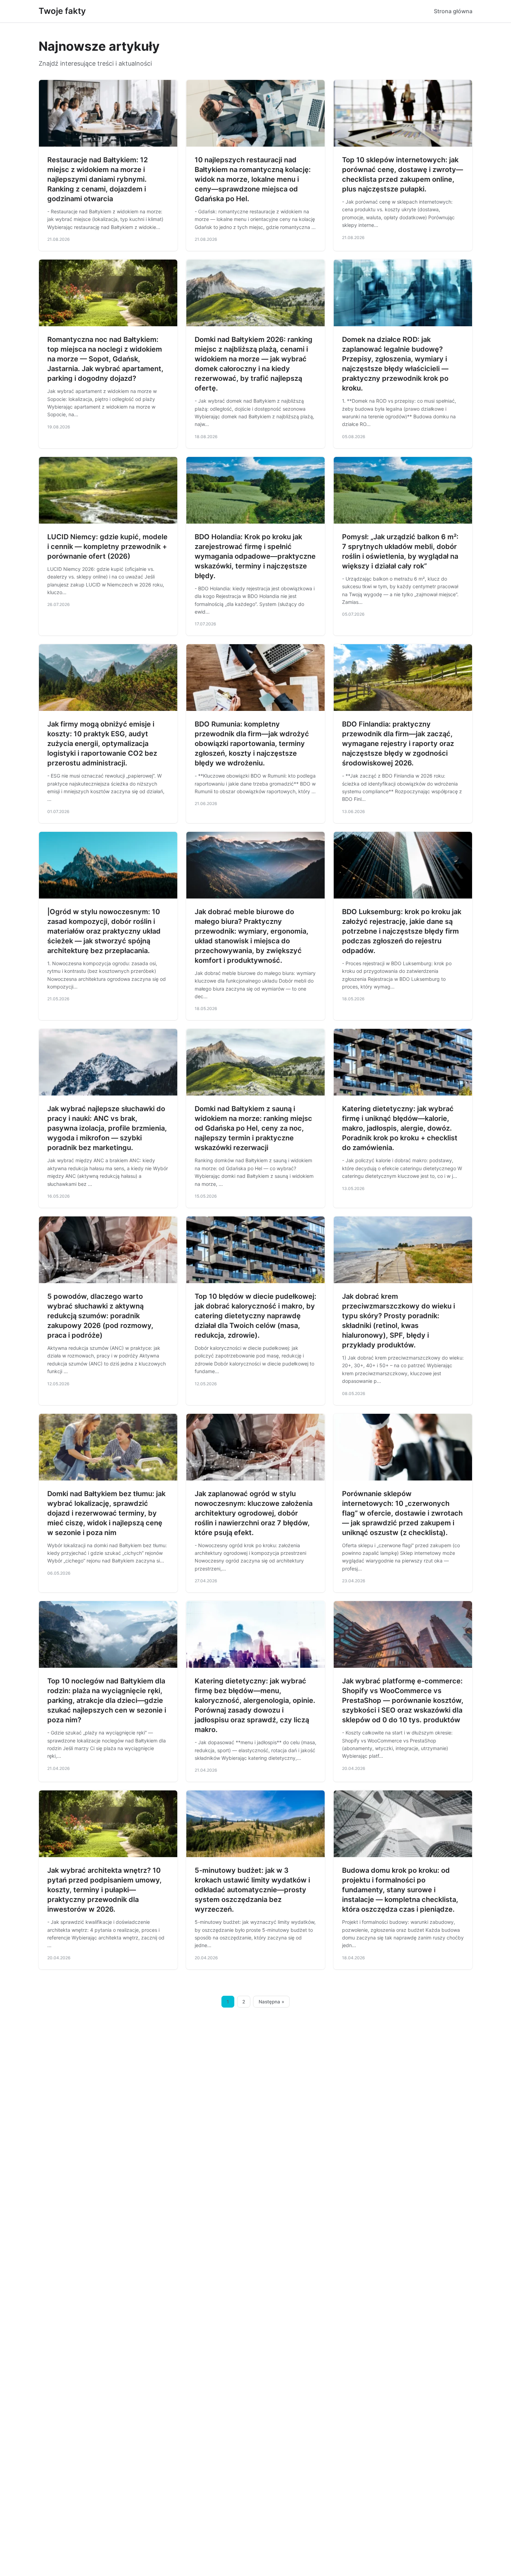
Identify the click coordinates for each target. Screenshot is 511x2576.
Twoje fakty (62, 11)
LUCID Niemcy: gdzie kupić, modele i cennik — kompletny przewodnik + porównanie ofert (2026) (107, 547)
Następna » (271, 2002)
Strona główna (453, 11)
